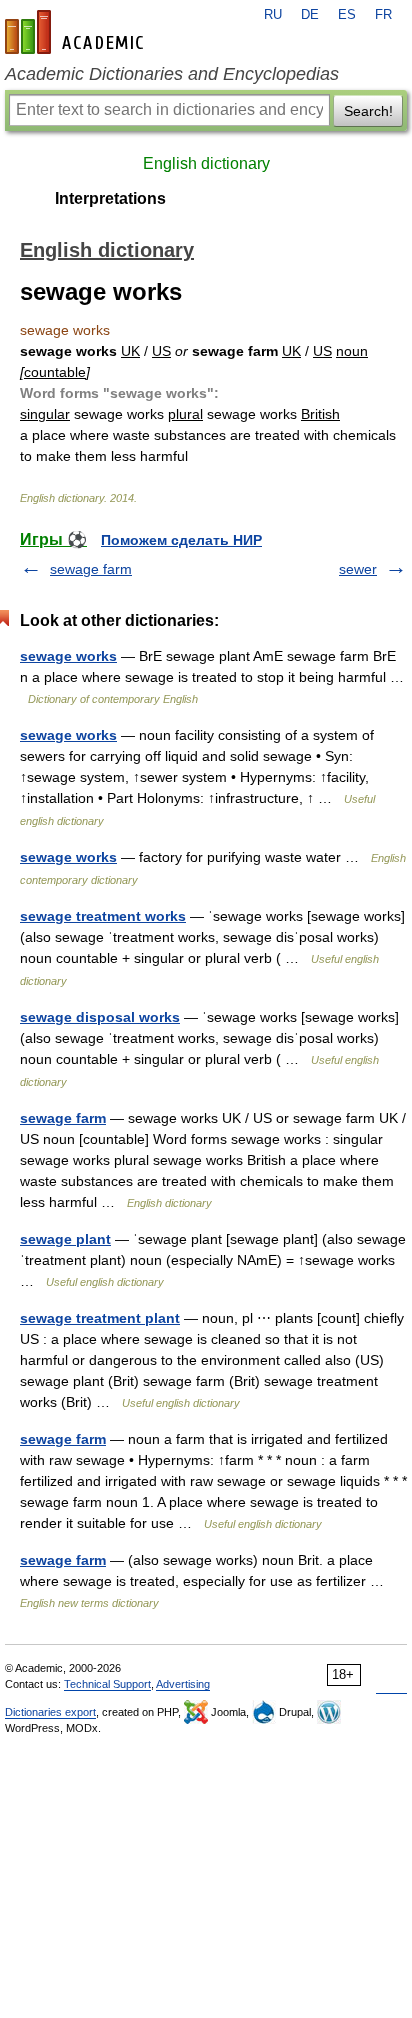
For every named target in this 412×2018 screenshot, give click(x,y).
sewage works (68, 656)
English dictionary (206, 163)
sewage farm (91, 569)
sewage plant (65, 1239)
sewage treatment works (103, 916)
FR (383, 15)
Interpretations (110, 198)
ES (347, 15)
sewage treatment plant (100, 1318)
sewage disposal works (100, 1017)
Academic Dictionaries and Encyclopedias (172, 74)
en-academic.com (77, 32)
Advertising (183, 1684)
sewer (358, 569)
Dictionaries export (50, 1712)
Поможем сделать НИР (181, 540)
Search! (368, 111)
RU (273, 15)
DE (310, 15)
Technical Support (107, 1684)
